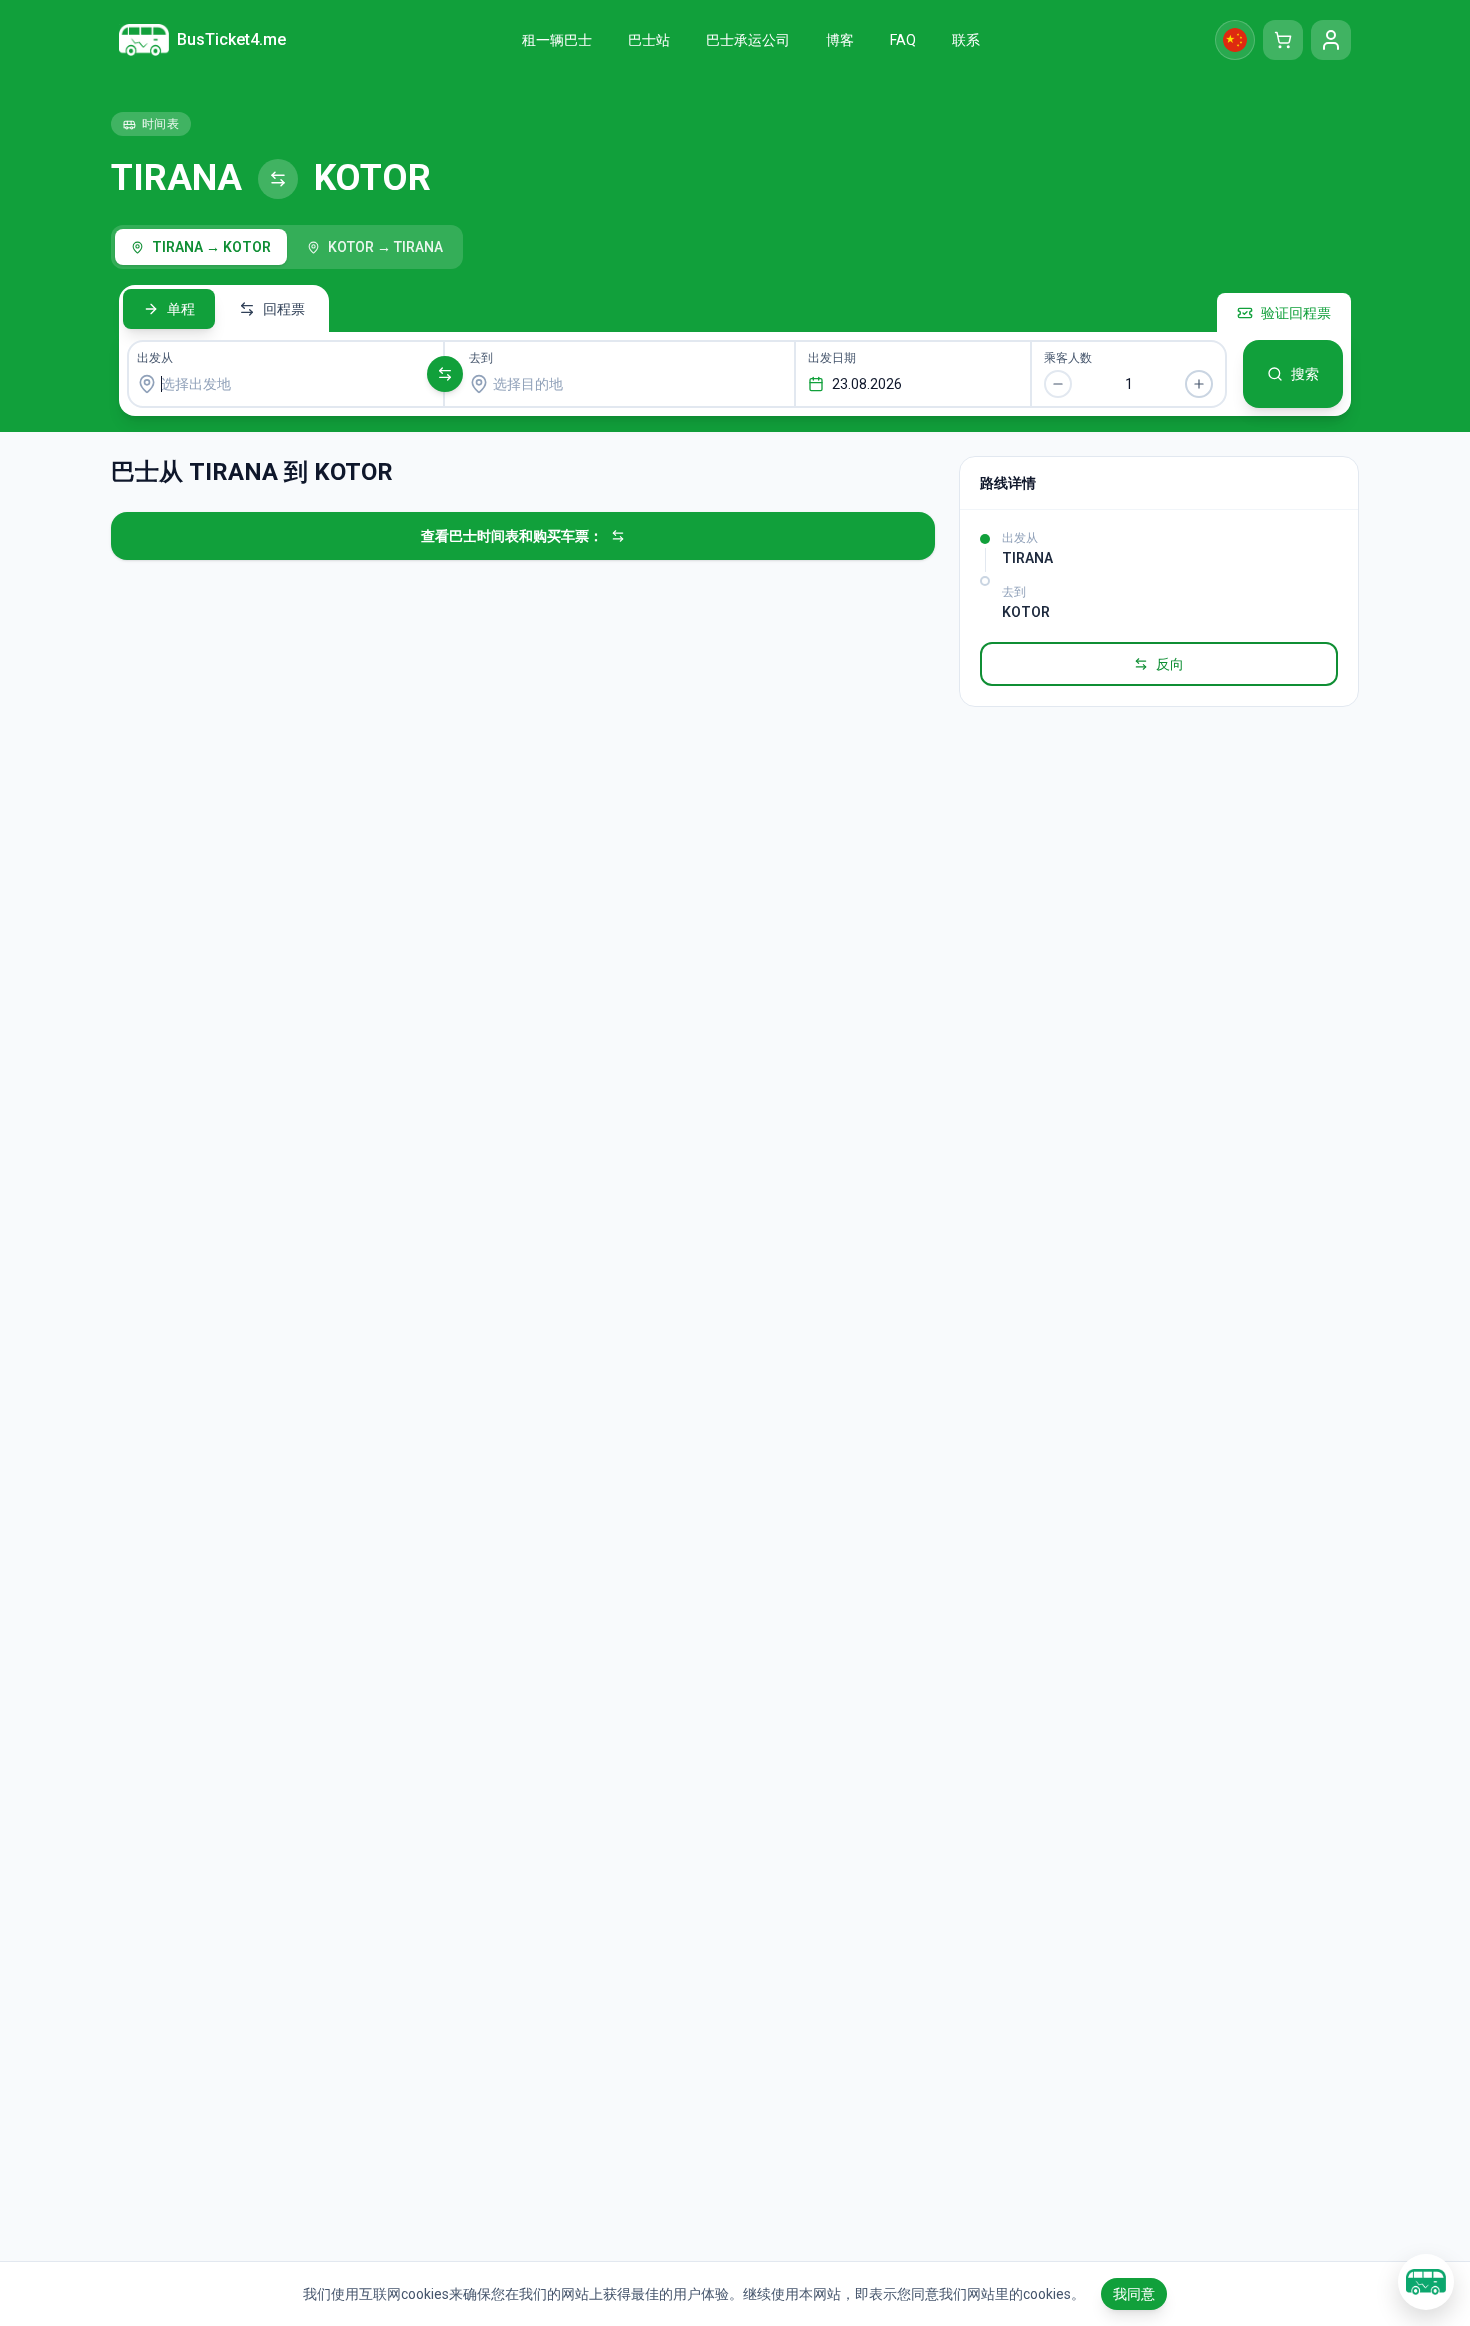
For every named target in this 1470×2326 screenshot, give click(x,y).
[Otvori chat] (1426, 2282)
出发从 (155, 358)
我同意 (1134, 2294)
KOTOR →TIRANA (385, 247)
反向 (1170, 664)
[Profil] (1331, 40)
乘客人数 (1068, 358)
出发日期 (832, 358)
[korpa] (1283, 40)
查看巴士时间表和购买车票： (512, 536)
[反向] (445, 374)
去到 (481, 358)
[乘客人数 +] (1199, 384)
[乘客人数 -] (1058, 384)
